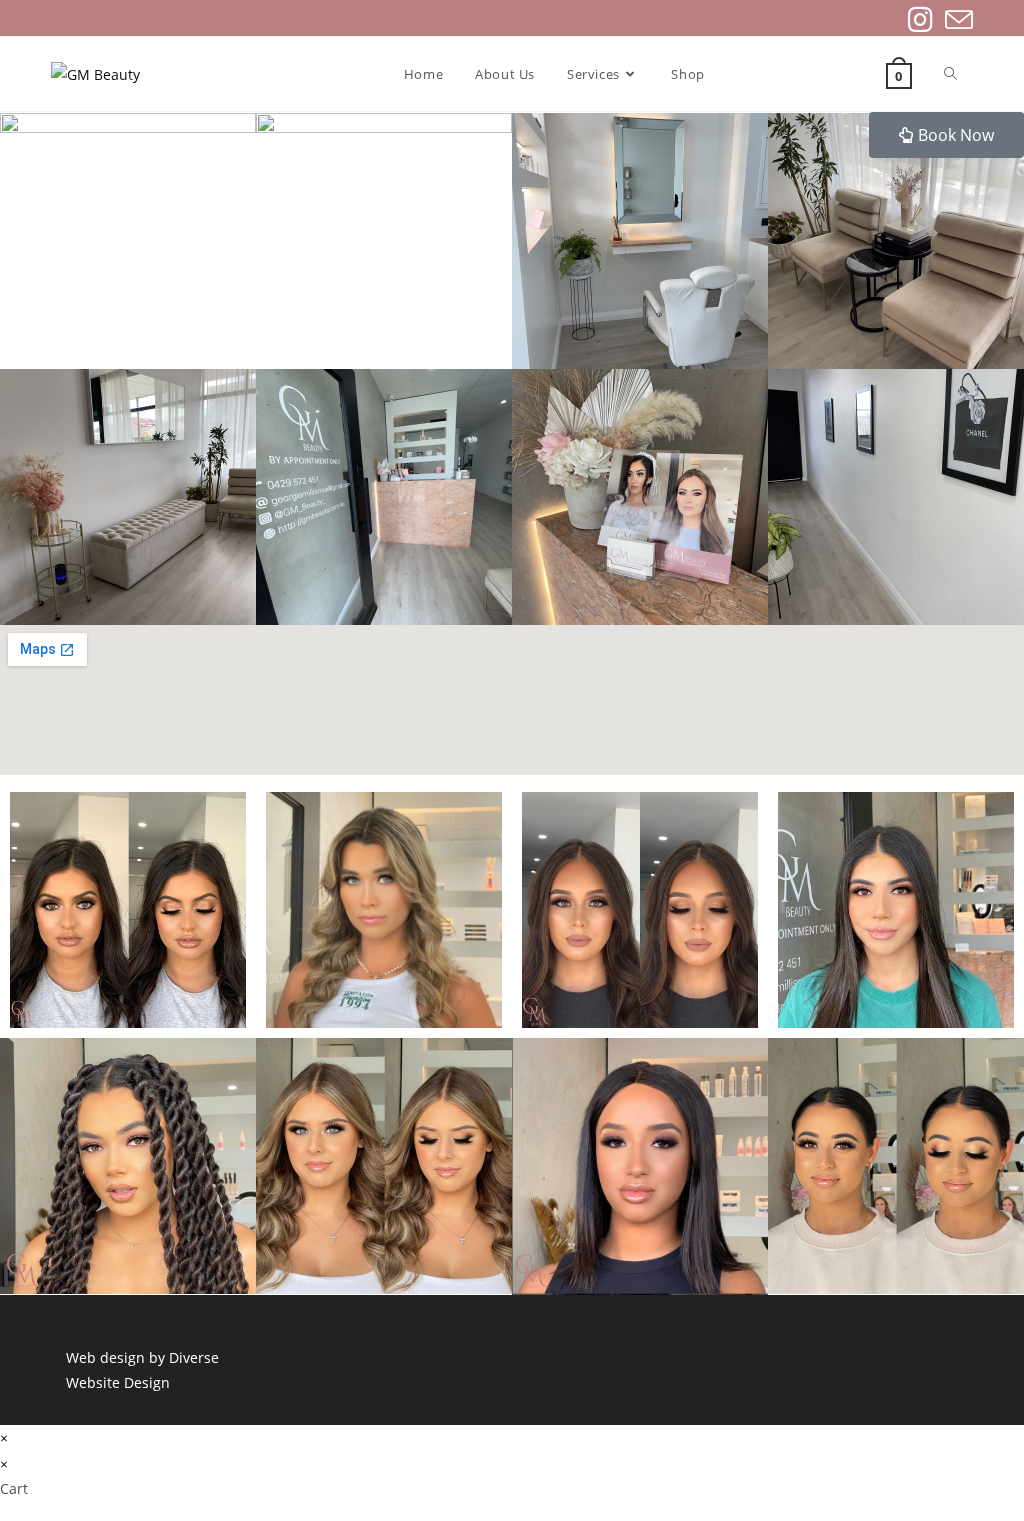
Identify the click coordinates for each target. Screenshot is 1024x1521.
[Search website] (950, 74)
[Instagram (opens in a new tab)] (920, 20)
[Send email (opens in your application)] (956, 20)
